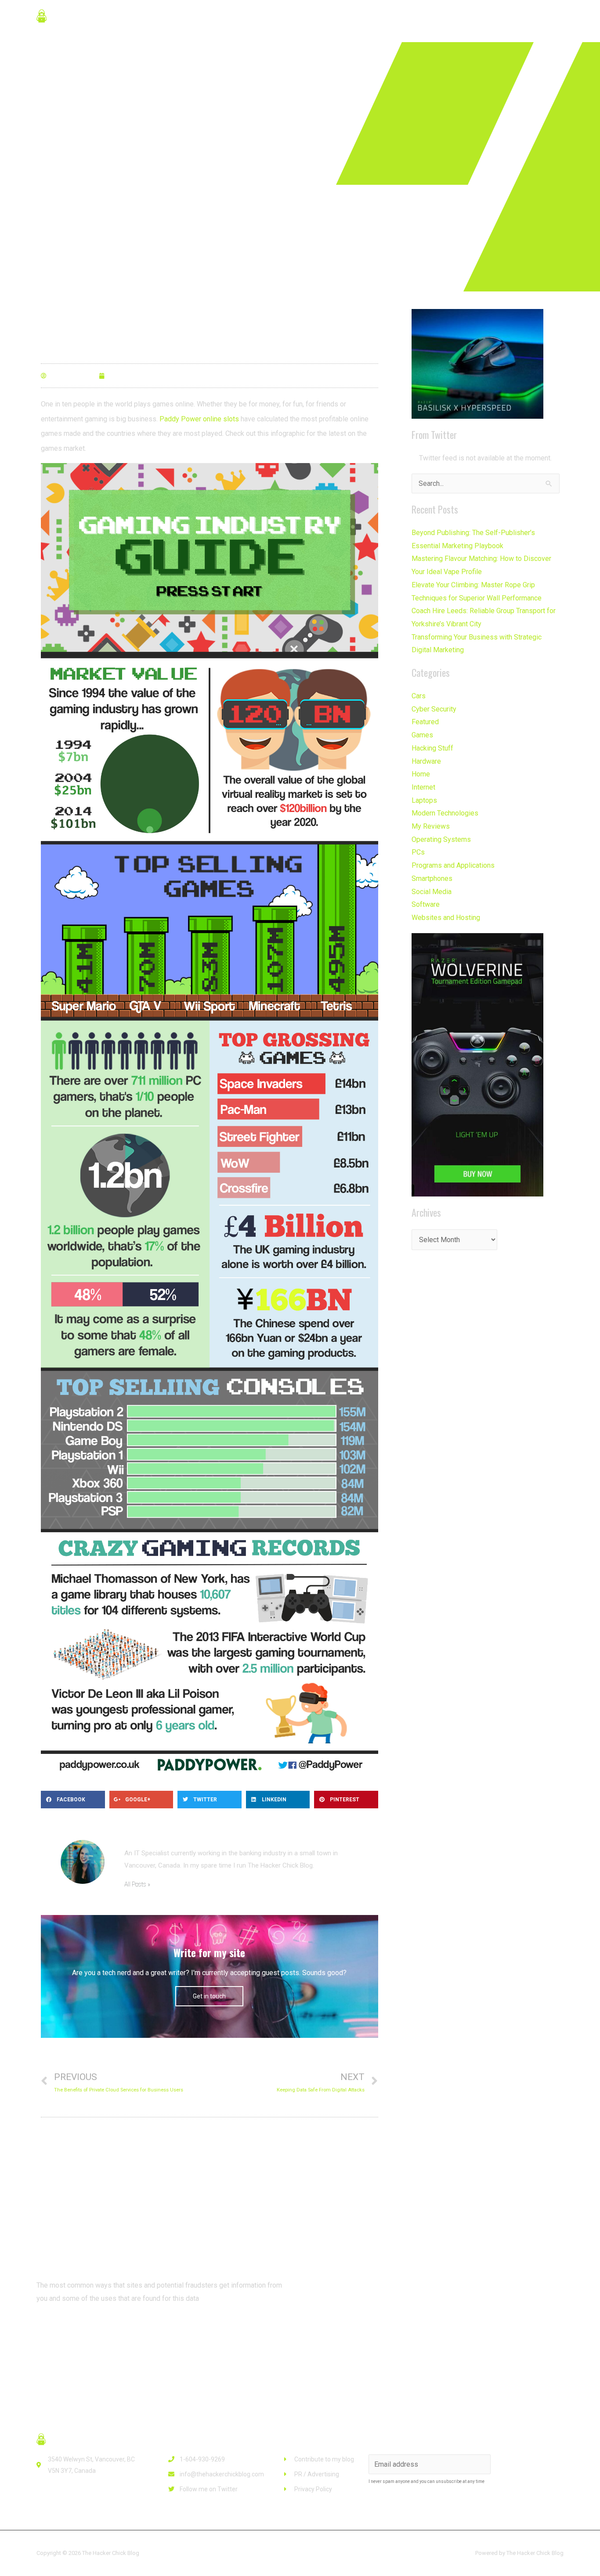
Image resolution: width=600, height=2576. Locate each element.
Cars (419, 696)
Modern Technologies (445, 813)
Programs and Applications (453, 865)
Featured (425, 722)
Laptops (424, 800)
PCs (418, 852)
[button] (71, 2331)
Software (426, 904)
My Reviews (431, 826)
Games (422, 735)
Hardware (426, 761)
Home (421, 774)
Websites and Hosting (446, 918)
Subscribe (528, 2464)
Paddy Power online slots (199, 419)
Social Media (432, 892)
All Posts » (137, 1884)
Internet (423, 787)
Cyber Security (434, 709)
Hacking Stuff (432, 748)
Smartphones (432, 878)
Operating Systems (441, 839)
